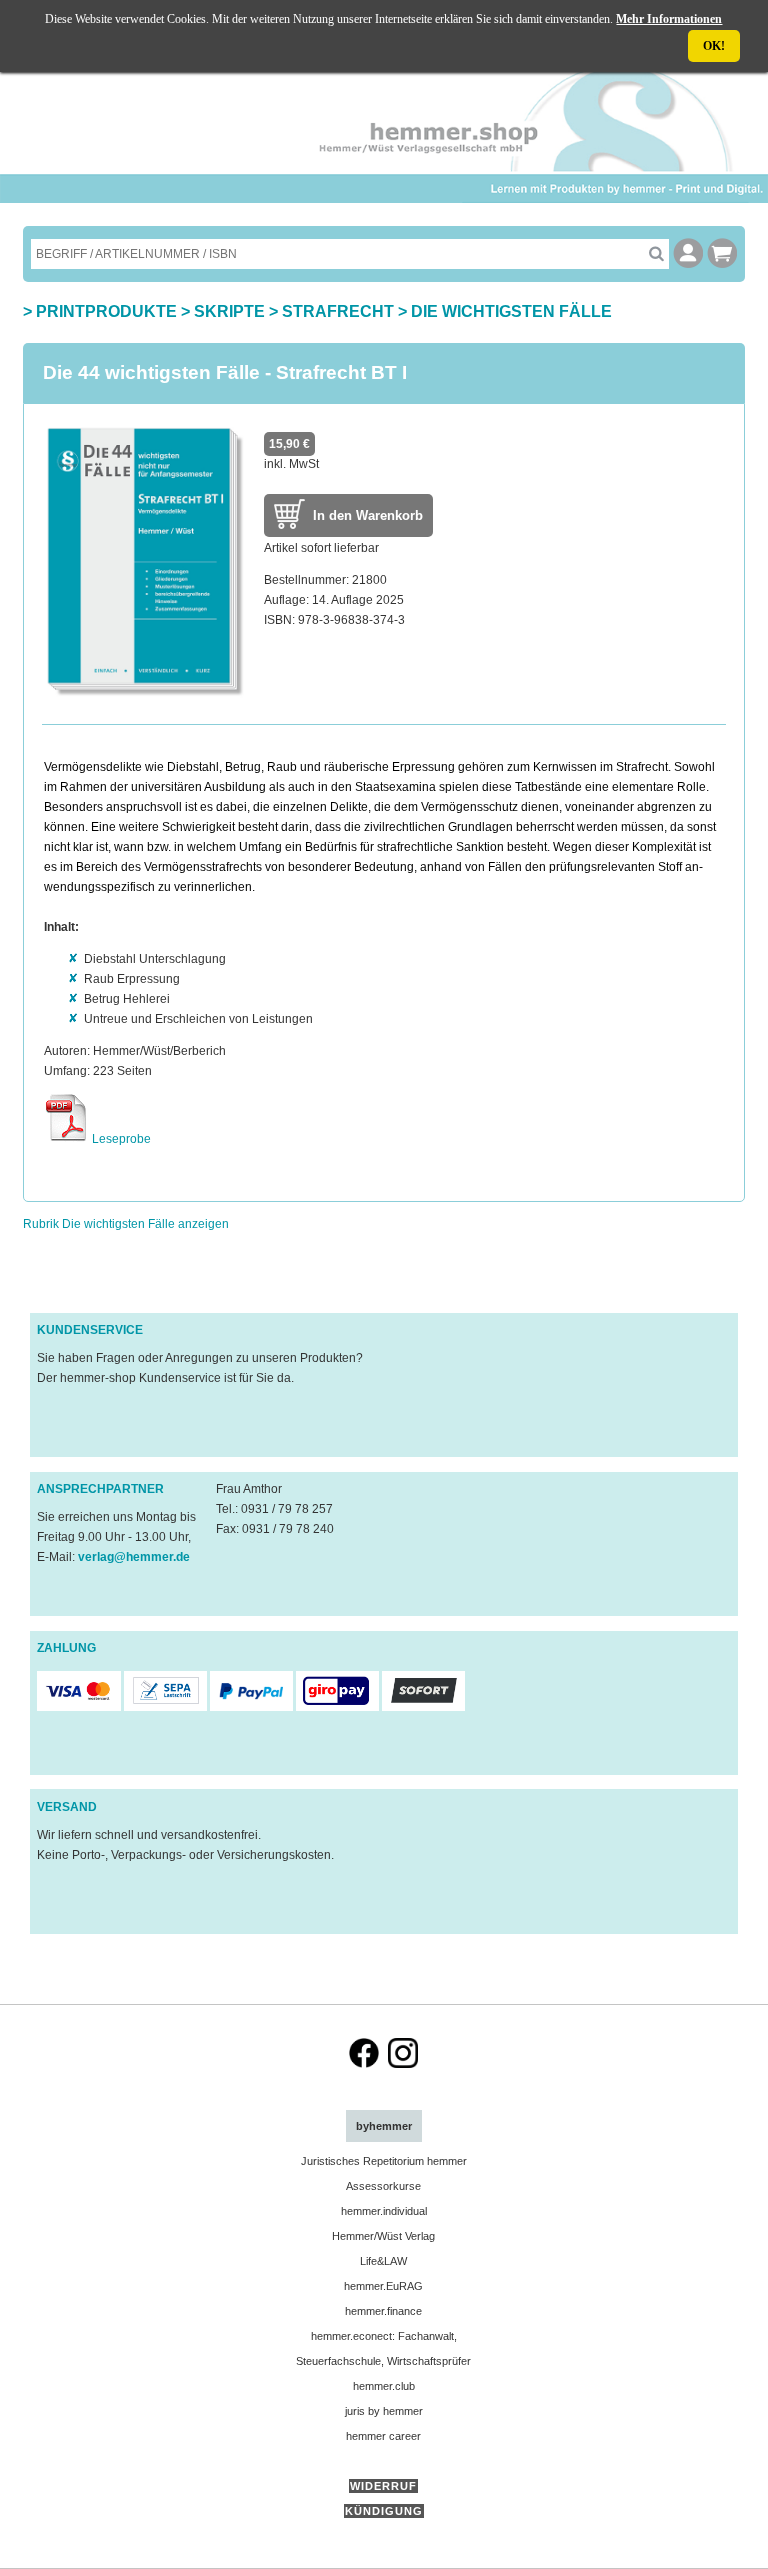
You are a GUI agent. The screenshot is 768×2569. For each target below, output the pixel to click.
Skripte (229, 311)
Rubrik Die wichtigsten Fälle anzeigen (126, 1224)
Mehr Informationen (669, 19)
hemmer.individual (384, 2211)
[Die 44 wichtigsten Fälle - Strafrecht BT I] (144, 694)
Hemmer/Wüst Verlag (383, 2236)
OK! (714, 46)
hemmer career (383, 2436)
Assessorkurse (383, 2186)
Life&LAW (383, 2261)
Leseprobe (120, 1139)
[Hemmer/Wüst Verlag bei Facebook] (364, 2064)
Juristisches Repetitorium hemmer (384, 2161)
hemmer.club (384, 2386)
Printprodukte (106, 311)
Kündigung (384, 2511)
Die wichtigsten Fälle (511, 311)
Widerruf (383, 2486)
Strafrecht (338, 311)
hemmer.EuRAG (383, 2286)
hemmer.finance (383, 2311)
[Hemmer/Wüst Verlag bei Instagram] (403, 2064)
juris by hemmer (384, 2411)
